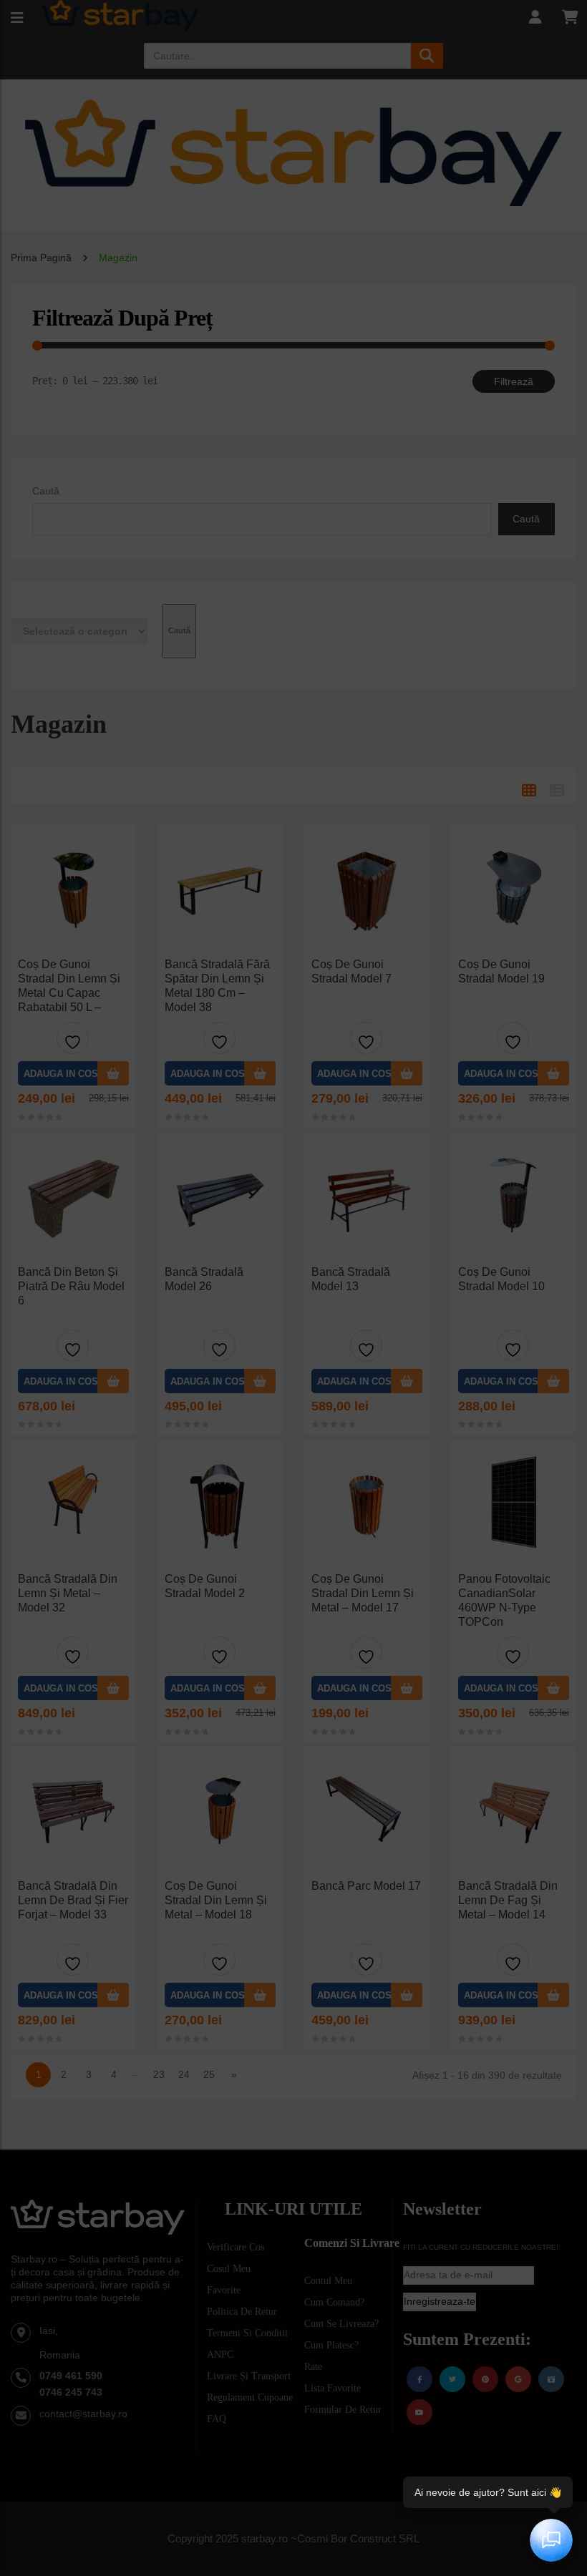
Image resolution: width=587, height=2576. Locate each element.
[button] (418, 1965)
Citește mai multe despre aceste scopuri (344, 2416)
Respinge (293, 2502)
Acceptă (293, 2463)
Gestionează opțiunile (293, 2541)
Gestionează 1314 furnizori (212, 2416)
